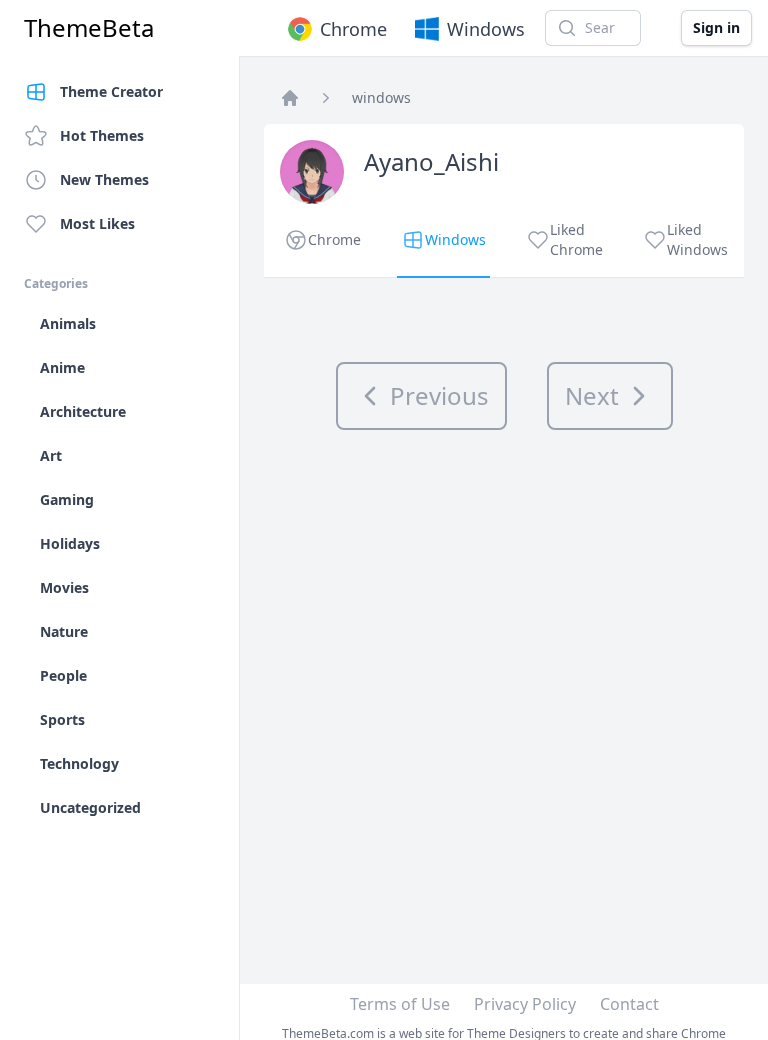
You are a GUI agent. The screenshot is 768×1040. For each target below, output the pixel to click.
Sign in (716, 27)
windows (381, 97)
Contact (629, 1004)
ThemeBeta (89, 28)
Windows (486, 29)
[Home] (290, 98)
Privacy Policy (525, 1004)
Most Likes (97, 223)
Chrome (353, 29)
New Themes (104, 179)
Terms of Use (400, 1004)
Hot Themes (102, 135)
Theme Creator (111, 91)
